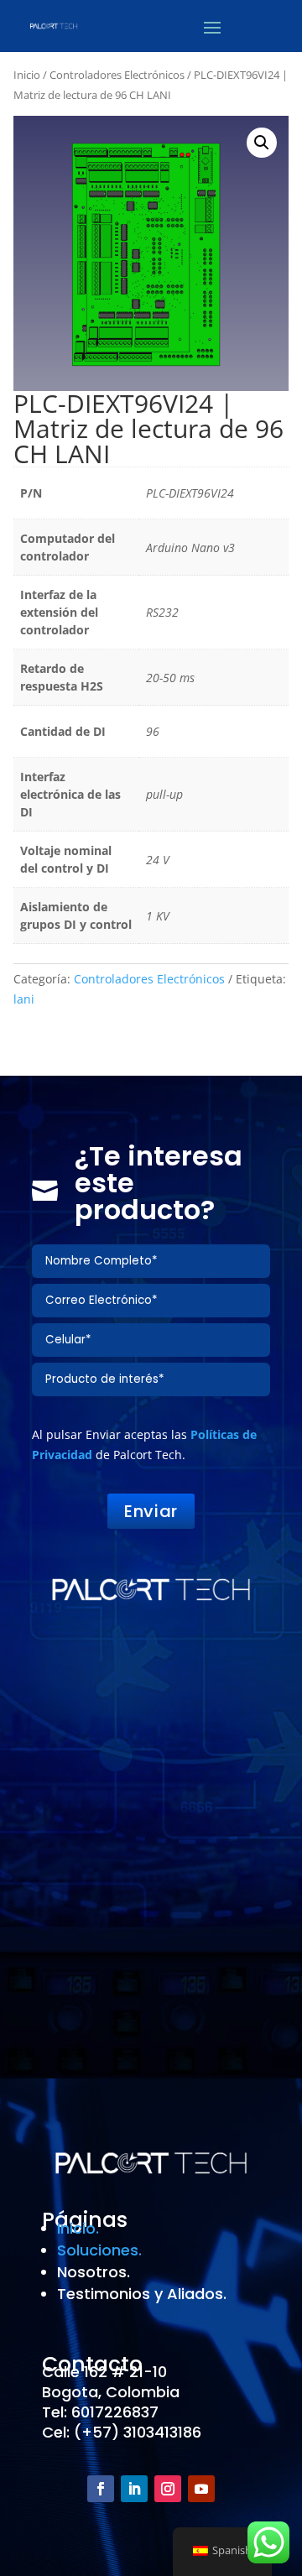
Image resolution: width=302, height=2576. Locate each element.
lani (24, 999)
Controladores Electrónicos (117, 75)
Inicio (27, 75)
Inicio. (78, 2228)
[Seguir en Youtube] (201, 2489)
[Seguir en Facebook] (101, 2489)
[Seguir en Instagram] (168, 2489)
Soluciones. (99, 2250)
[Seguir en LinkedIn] (134, 2489)
